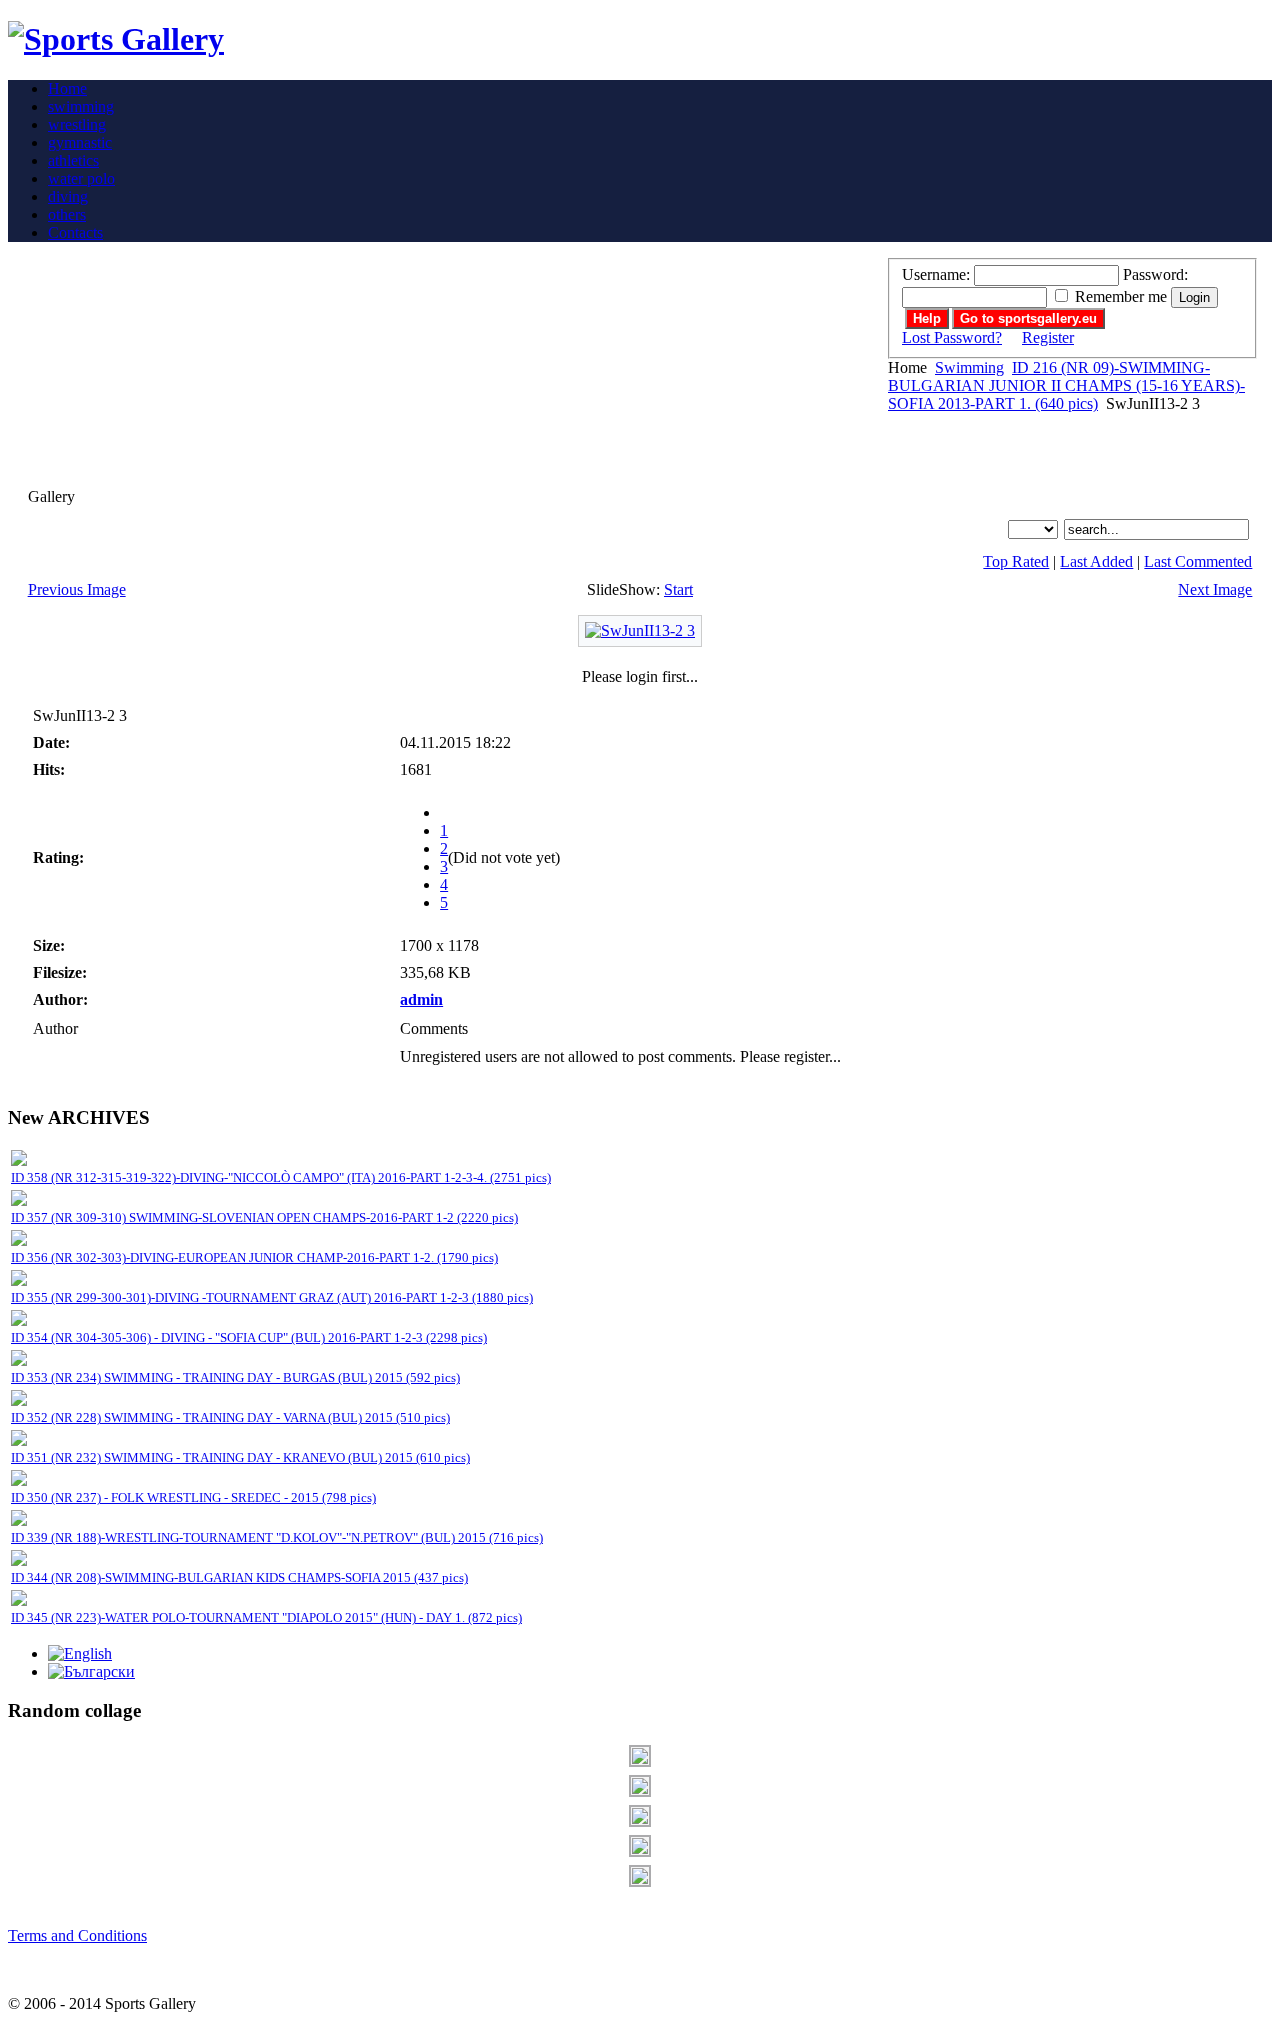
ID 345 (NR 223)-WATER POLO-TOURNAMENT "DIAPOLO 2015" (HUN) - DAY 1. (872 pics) (266, 1617)
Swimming (969, 367)
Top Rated (1016, 561)
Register (1048, 337)
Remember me (1121, 296)
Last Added (1096, 561)
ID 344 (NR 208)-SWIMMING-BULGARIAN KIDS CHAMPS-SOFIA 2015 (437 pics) (239, 1577)
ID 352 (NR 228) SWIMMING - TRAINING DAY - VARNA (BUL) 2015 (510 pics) (230, 1417)
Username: (936, 274)
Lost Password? (952, 337)
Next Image (1215, 589)
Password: (1155, 274)
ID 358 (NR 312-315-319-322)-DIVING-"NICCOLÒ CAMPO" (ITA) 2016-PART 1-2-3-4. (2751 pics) (281, 1177)
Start (678, 589)
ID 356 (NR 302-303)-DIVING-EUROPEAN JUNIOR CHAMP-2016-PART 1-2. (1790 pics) (254, 1257)
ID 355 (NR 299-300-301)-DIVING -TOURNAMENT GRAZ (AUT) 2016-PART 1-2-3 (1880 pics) (272, 1297)
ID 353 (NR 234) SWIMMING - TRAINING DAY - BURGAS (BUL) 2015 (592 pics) (235, 1377)
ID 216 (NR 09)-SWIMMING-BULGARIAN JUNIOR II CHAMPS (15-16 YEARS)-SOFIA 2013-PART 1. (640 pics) (1066, 385)
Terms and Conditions (77, 1935)
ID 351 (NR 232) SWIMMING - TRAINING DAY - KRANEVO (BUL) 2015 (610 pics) (240, 1457)
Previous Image (77, 589)
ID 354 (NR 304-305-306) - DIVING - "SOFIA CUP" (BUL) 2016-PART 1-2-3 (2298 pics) (249, 1337)
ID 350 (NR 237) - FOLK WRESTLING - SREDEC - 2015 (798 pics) (193, 1497)
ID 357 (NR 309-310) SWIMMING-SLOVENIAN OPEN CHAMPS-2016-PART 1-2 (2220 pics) (264, 1217)
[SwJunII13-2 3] (640, 630)
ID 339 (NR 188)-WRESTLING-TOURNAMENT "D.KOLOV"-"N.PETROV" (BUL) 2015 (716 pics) (277, 1537)
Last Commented (1198, 561)
